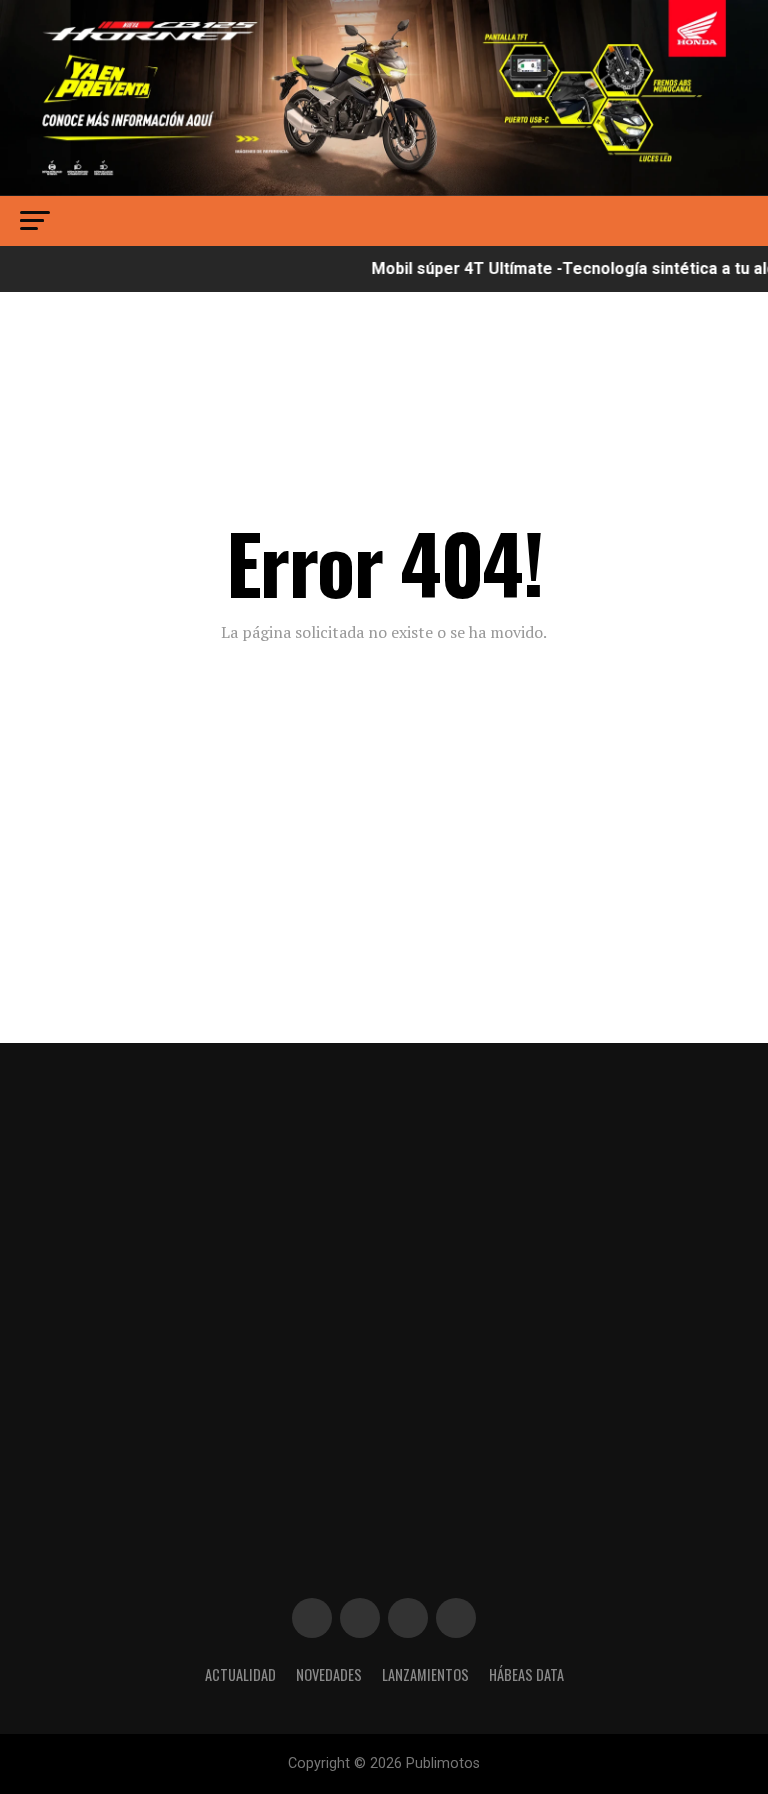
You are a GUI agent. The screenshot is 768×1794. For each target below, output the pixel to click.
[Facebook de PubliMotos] (312, 1618)
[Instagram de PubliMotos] (360, 1618)
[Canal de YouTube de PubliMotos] (456, 1618)
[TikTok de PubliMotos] (408, 1618)
